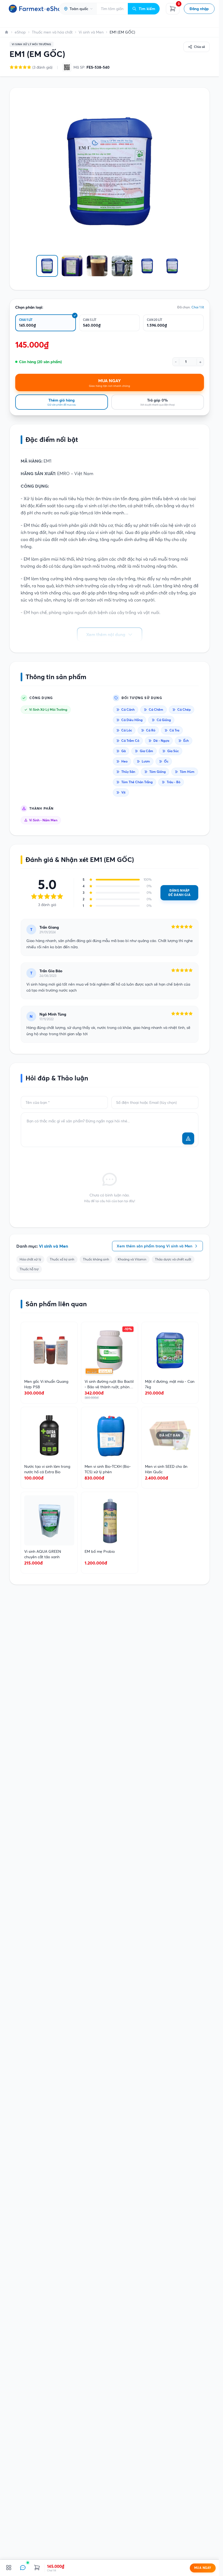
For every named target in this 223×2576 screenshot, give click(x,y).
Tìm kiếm (147, 9)
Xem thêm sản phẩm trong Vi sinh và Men (154, 1246)
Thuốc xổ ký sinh (62, 1259)
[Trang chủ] (7, 32)
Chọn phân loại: (29, 307)
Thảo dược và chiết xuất (173, 1259)
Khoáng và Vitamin (132, 1259)
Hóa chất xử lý (30, 1259)
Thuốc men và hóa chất (52, 32)
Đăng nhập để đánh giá (179, 893)
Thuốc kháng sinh (96, 1259)
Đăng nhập (199, 9)
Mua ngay (203, 2568)
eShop (20, 32)
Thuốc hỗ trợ (29, 1269)
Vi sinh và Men (91, 32)
